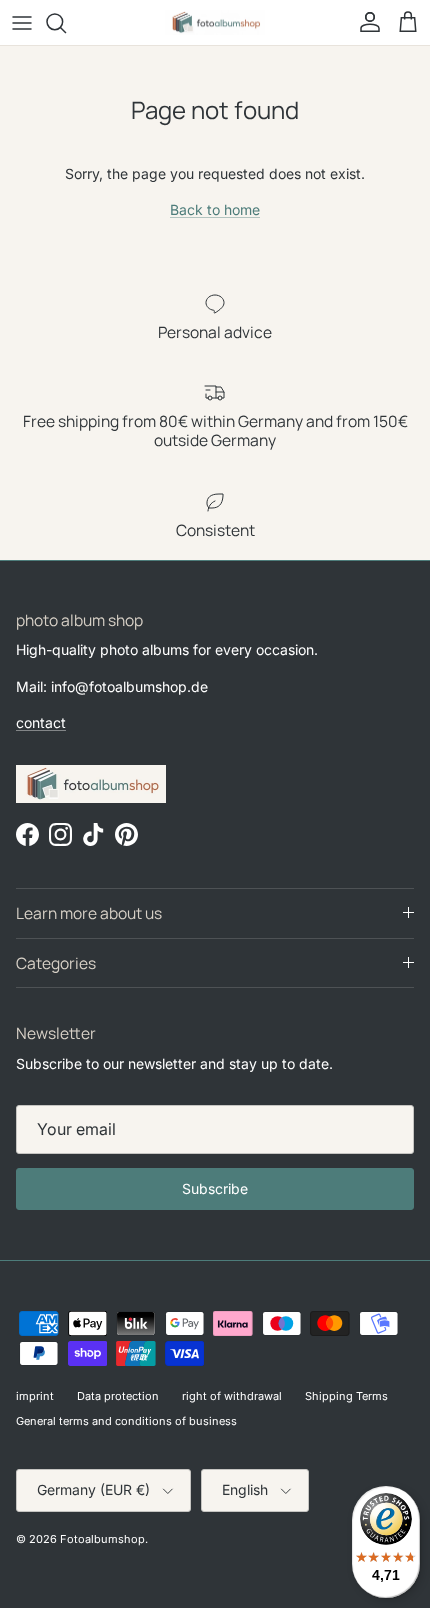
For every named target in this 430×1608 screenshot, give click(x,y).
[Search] (66, 23)
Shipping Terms (346, 1396)
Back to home (215, 209)
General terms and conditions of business (126, 1421)
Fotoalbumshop (102, 1539)
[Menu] (22, 23)
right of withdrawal (232, 1396)
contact (41, 722)
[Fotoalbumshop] (215, 22)
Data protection (118, 1396)
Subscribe (215, 1188)
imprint (35, 1396)
